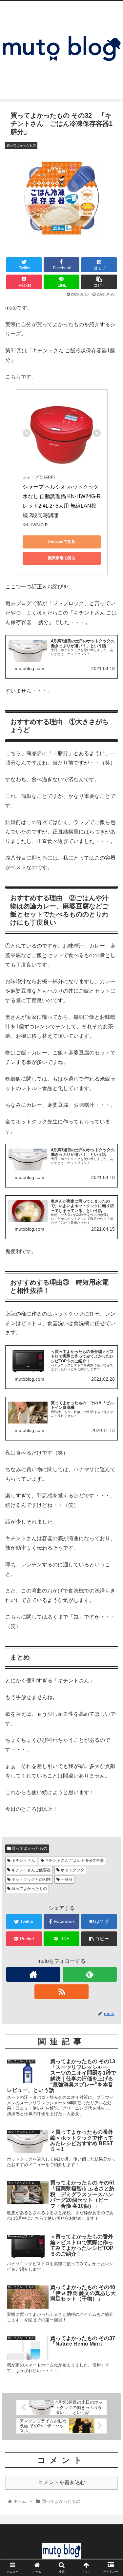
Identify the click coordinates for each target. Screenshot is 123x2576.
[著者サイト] (33, 1974)
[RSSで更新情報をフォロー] (61, 1992)
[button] (110, 1334)
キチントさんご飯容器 (31, 1870)
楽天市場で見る (62, 558)
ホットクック (72, 1870)
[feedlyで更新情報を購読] (90, 1974)
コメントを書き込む (62, 2482)
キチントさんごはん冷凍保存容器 (74, 1860)
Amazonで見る (61, 542)
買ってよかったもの (29, 1848)
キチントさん (23, 1860)
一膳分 (66, 1879)
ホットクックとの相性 (31, 1879)
